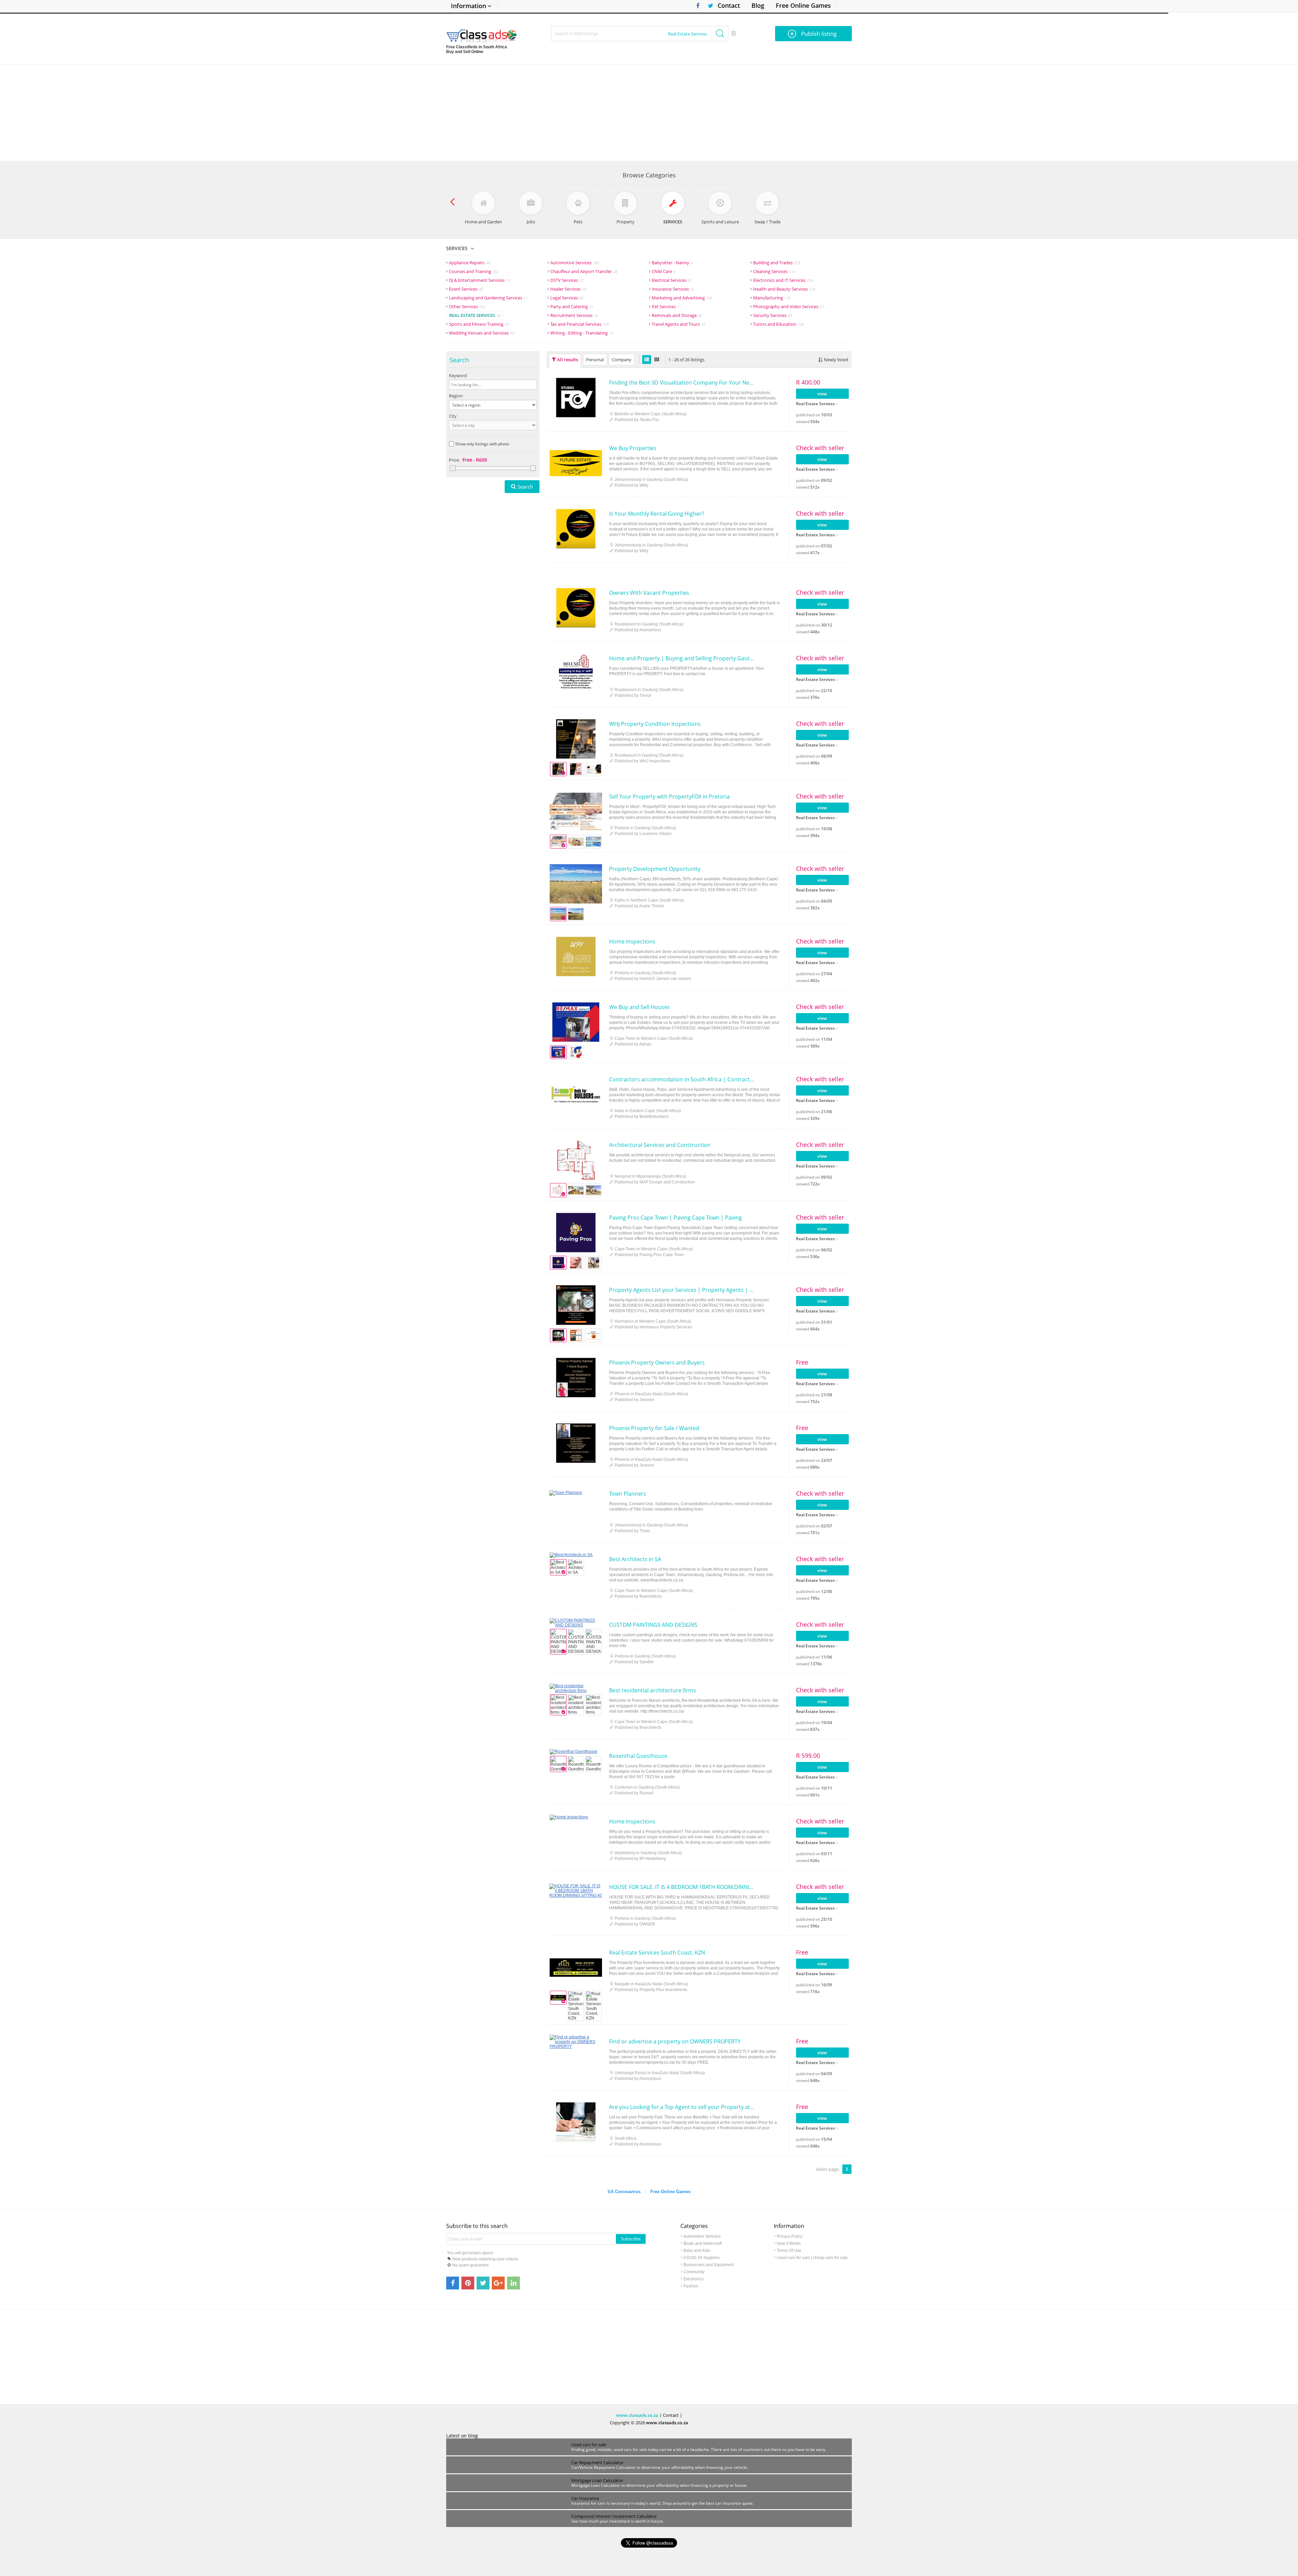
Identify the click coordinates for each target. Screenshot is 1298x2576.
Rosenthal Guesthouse (638, 1756)
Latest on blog (462, 2436)
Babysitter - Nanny (672, 263)
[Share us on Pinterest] (468, 2283)
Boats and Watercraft (703, 2243)
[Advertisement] (649, 112)
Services (457, 248)
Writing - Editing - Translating (582, 333)
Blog (758, 5)
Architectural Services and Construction (660, 1145)
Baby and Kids (697, 2251)
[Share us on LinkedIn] (513, 2283)
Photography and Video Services (788, 306)
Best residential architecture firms (653, 1690)
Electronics (694, 2279)
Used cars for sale (589, 2445)
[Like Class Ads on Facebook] (696, 6)
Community (694, 2272)
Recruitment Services (574, 315)
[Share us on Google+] (498, 2283)
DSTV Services (567, 280)
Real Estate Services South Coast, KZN (657, 1953)
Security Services (773, 315)
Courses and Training (474, 271)
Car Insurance (585, 2498)
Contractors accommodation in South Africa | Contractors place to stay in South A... (682, 1079)
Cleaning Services (774, 271)
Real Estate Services (475, 315)
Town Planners (628, 1494)
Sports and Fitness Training (479, 324)
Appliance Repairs (469, 263)
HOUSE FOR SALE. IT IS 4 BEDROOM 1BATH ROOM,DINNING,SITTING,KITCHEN (682, 1887)
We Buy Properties (633, 448)
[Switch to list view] (647, 360)
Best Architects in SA (635, 1559)
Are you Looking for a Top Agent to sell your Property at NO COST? (682, 2107)
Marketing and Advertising (682, 298)
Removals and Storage (677, 315)
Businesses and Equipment (709, 2265)
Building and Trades (777, 263)
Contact (729, 5)
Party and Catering (572, 306)
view (822, 394)
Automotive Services (575, 263)
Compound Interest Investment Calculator (614, 2516)
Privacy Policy (790, 2236)
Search (525, 487)
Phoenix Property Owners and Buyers (657, 1363)
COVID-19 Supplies (702, 2258)
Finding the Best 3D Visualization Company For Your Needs (682, 383)
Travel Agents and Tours (679, 324)
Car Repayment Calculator (597, 2462)
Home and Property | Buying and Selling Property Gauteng (682, 658)
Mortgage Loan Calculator (597, 2480)
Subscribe (631, 2239)
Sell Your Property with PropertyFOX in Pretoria (669, 796)
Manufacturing (772, 298)
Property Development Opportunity (655, 869)
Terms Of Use (789, 2251)
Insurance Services (673, 289)
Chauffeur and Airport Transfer (584, 271)
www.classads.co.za (637, 2415)
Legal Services (567, 298)
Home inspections (632, 941)
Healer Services (568, 289)
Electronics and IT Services (783, 280)
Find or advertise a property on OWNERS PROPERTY (675, 2041)
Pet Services (666, 306)
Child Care (664, 271)
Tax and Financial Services (580, 324)
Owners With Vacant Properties (649, 593)
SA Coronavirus (624, 2192)
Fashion (691, 2286)
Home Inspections (632, 1821)
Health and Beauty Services (784, 289)
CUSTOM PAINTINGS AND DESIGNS (653, 1625)
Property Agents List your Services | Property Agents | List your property (682, 1290)
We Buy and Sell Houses (640, 1007)
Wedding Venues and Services (482, 333)
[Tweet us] (483, 2283)
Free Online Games (803, 5)
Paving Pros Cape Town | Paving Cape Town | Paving (676, 1218)
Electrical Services (672, 280)
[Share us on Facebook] (453, 2283)
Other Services (467, 306)
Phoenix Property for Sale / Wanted (654, 1428)
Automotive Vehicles (702, 2236)
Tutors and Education (778, 324)
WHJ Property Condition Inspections (655, 724)
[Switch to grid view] (657, 360)
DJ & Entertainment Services (479, 280)
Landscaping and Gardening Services (488, 298)
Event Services (466, 289)
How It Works (789, 2243)
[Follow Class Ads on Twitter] (708, 6)
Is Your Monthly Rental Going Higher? (657, 514)
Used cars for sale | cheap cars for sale (812, 2258)
